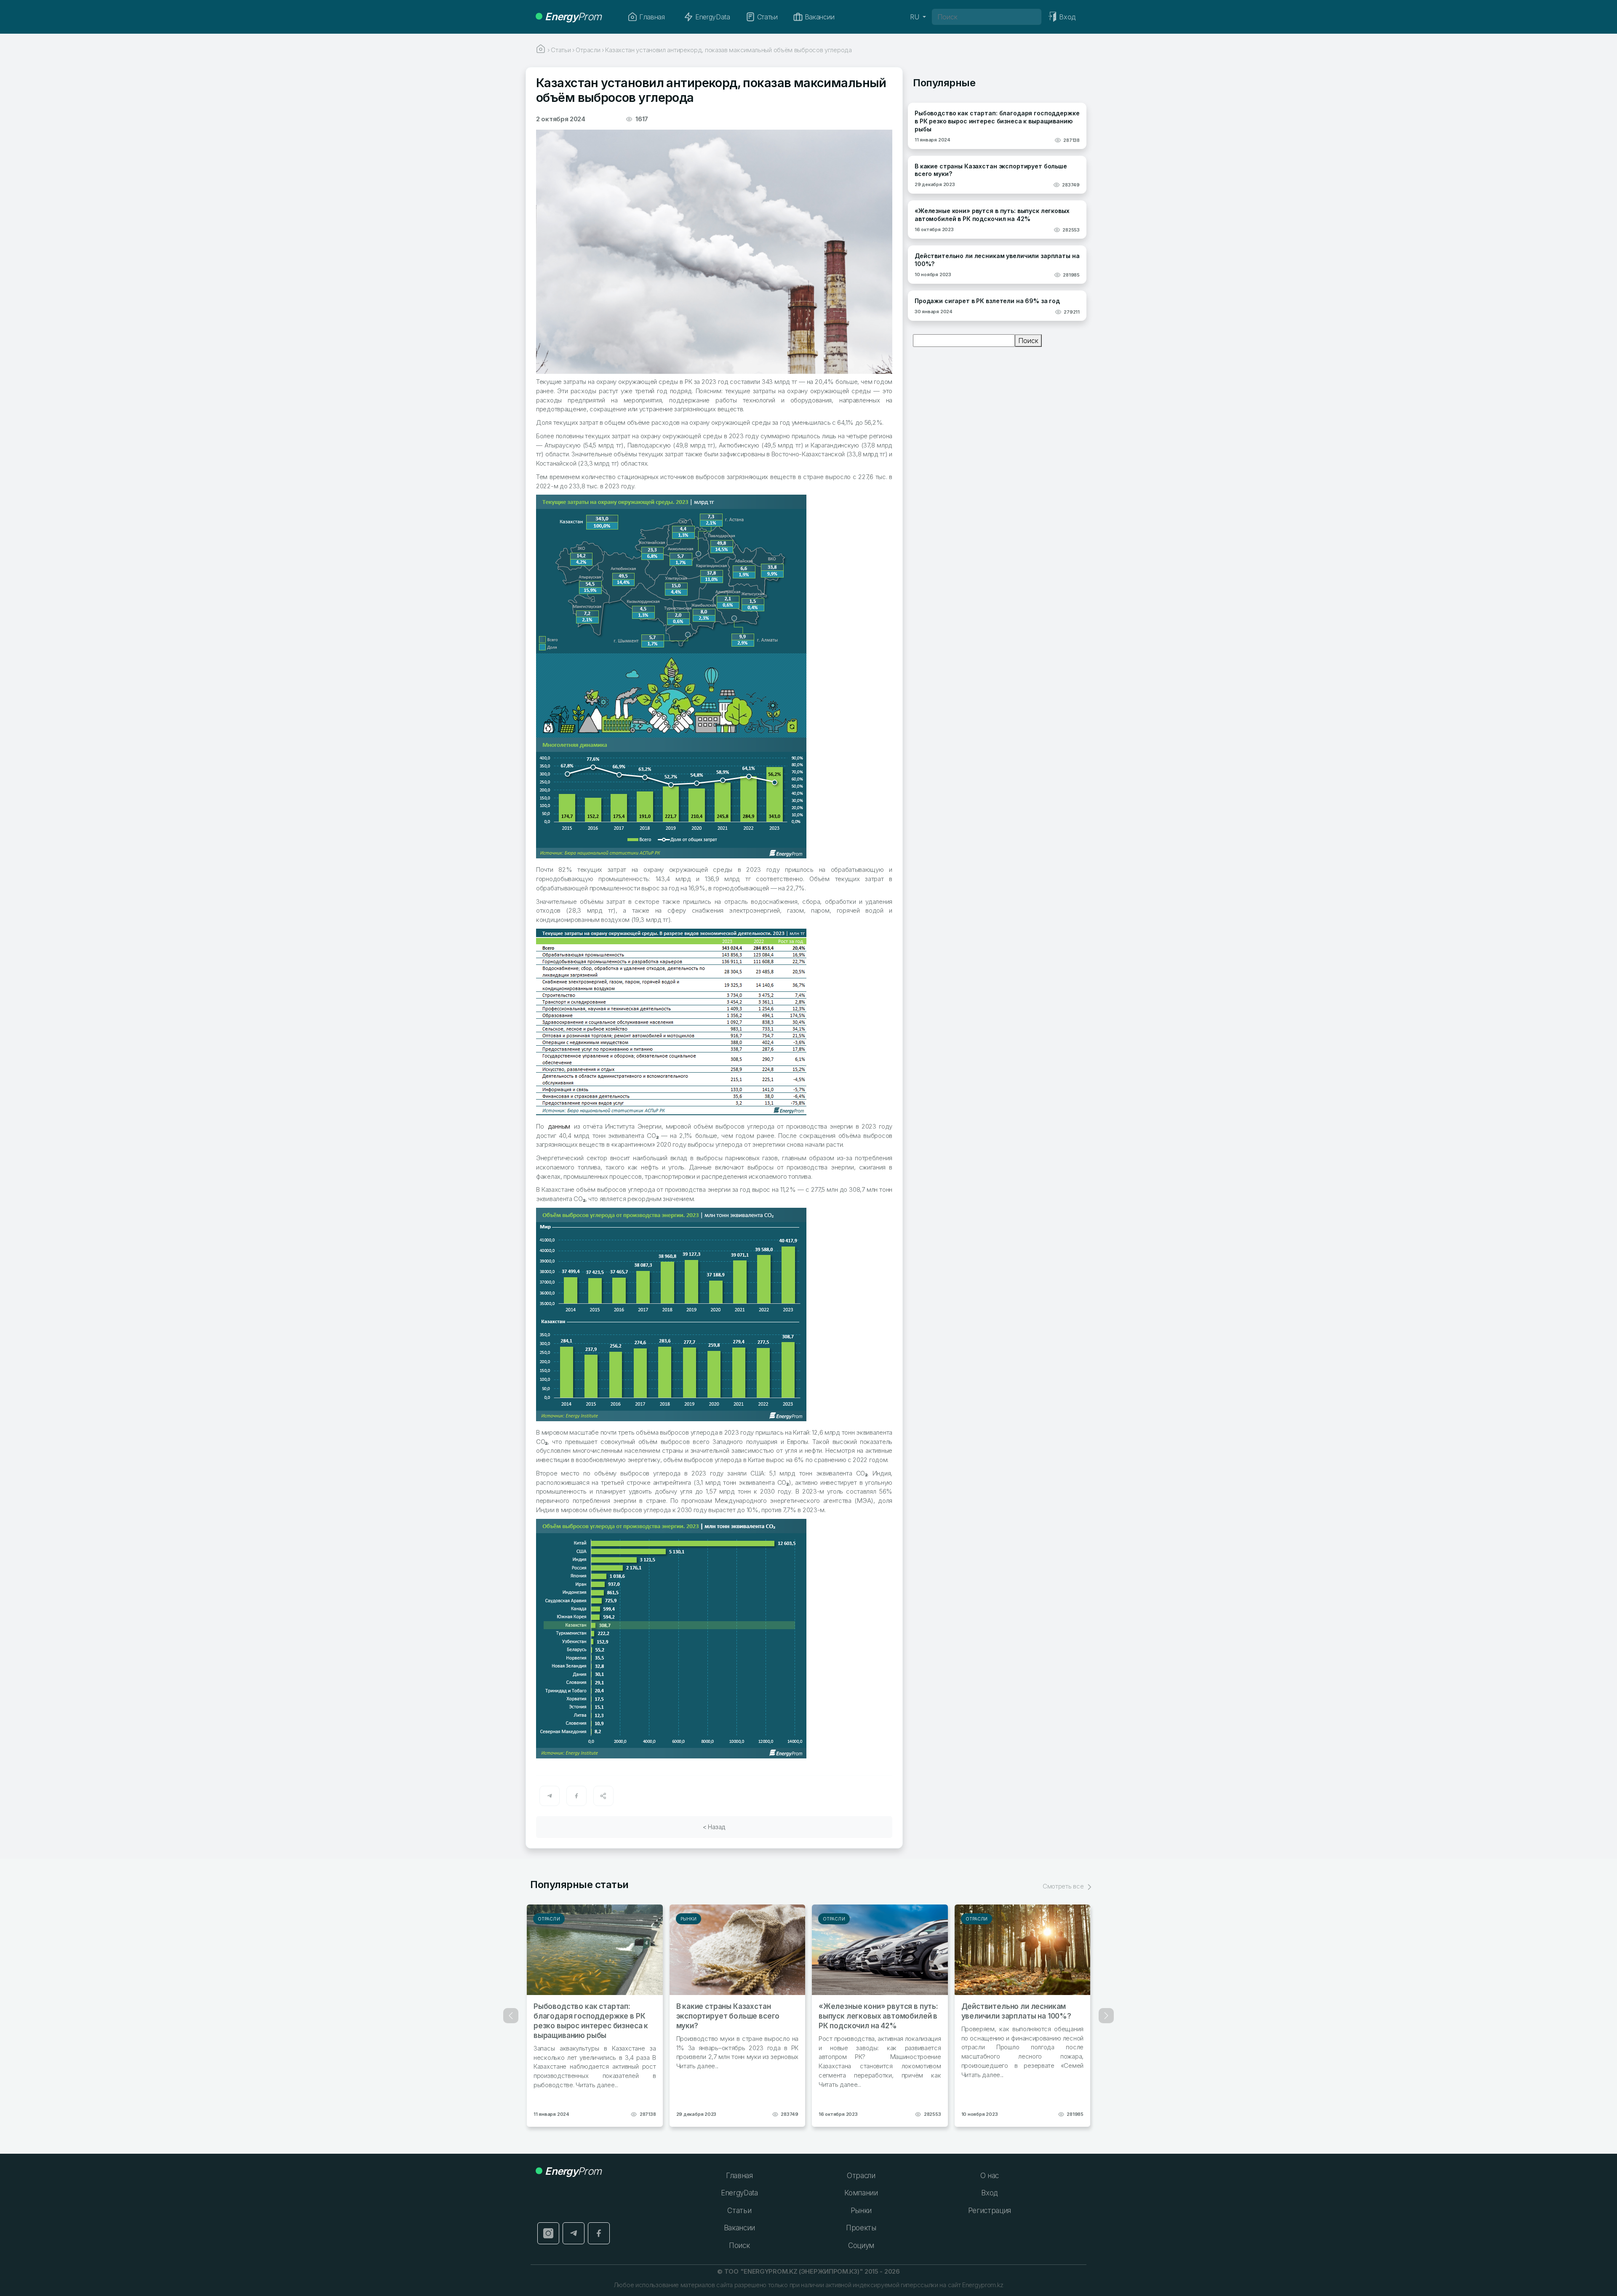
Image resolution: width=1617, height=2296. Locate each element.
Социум (861, 2245)
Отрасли (549, 1919)
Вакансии (819, 17)
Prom (573, 17)
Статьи (767, 17)
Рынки (689, 1919)
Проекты (861, 2228)
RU (915, 17)
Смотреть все (1064, 1886)
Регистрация (990, 2211)
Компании (861, 2193)
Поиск (1028, 341)
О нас (990, 2176)
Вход (989, 2193)
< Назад (714, 1827)
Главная (652, 17)
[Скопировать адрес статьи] (603, 1796)
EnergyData (713, 17)
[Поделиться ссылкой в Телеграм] (550, 1796)
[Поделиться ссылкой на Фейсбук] (576, 1796)
